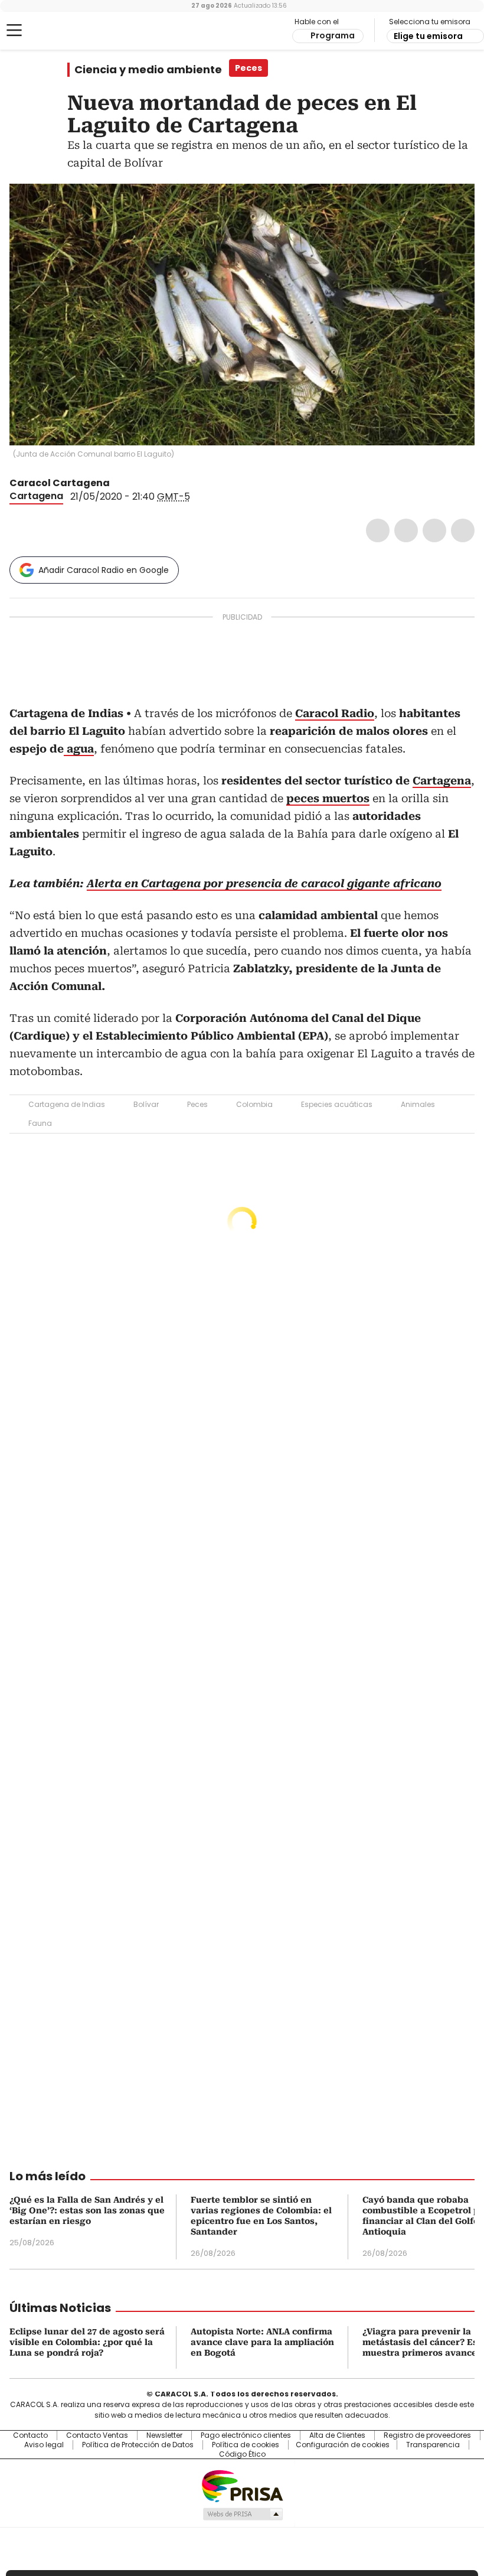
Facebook (378, 530)
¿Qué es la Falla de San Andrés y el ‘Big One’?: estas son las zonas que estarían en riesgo (87, 2210)
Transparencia (433, 2445)
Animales (418, 1104)
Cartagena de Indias (67, 1104)
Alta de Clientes (337, 2435)
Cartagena (36, 496)
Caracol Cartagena (60, 483)
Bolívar (146, 1104)
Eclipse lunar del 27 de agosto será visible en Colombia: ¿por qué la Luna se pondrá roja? (87, 2342)
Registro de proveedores (427, 2435)
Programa (333, 35)
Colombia (254, 1104)
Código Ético (242, 2454)
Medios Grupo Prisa (242, 2514)
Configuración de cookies (343, 2445)
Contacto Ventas (97, 2435)
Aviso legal (44, 2445)
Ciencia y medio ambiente (148, 70)
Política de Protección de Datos (138, 2445)
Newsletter (164, 2435)
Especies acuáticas (337, 1104)
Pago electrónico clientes (246, 2435)
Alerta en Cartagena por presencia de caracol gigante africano (264, 883)
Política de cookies (246, 2445)
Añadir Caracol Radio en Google (104, 570)
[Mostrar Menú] (14, 30)
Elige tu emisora (428, 36)
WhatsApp (463, 530)
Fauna (40, 1123)
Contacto (30, 2435)
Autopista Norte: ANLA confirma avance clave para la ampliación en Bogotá (262, 2342)
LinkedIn (434, 530)
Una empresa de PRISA (242, 2485)
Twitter (406, 530)
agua (79, 749)
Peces (197, 1104)
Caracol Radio (56, 31)
